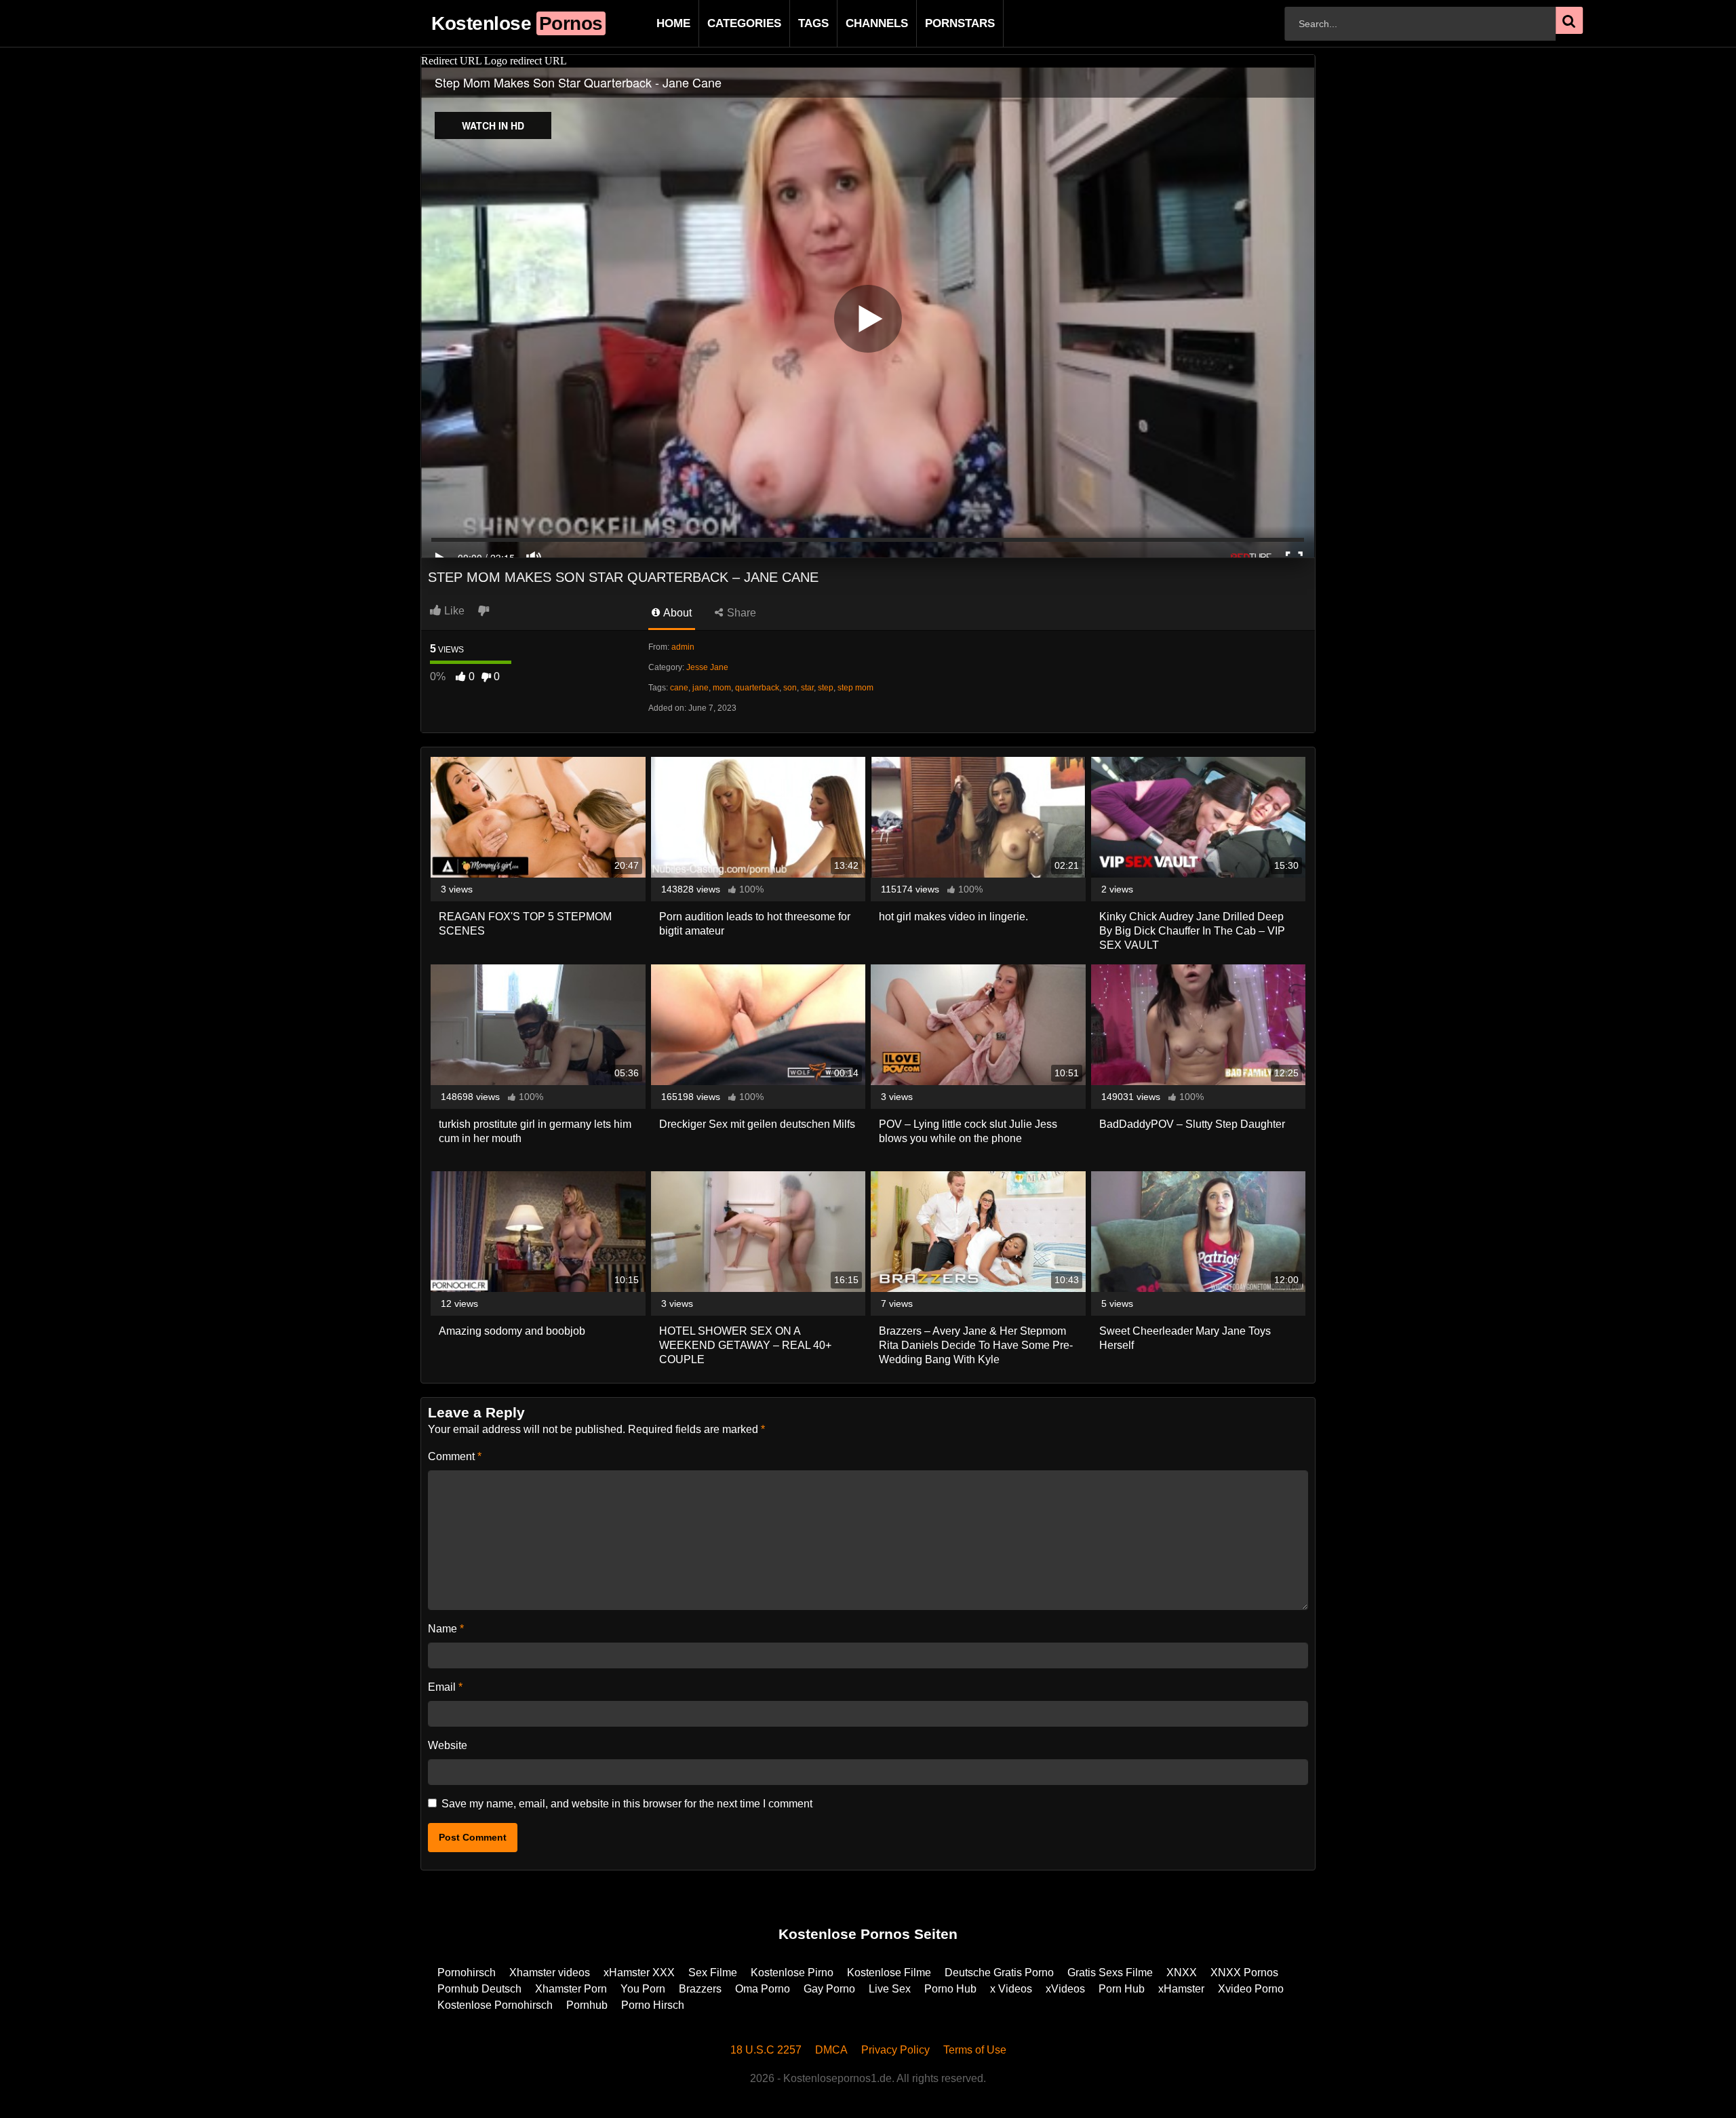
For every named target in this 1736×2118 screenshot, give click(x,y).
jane (701, 688)
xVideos (1065, 1989)
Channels (855, 23)
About (676, 613)
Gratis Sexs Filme (1110, 1973)
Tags (792, 23)
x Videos (1011, 1989)
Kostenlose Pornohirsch (495, 2005)
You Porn (643, 1989)
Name (446, 1629)
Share (740, 613)
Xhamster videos (550, 1973)
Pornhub (587, 2005)
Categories (723, 23)
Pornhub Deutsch (479, 1989)
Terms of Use (975, 2050)
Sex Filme (713, 1973)
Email (445, 1687)
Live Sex (890, 1989)
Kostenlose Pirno (792, 1973)
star (807, 688)
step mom (855, 688)
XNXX (1182, 1973)
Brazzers (700, 1989)
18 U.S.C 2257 (766, 2050)
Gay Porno (829, 1989)
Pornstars (938, 23)
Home (652, 23)
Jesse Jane (707, 667)
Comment (455, 1456)
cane (679, 688)
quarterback (757, 688)
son (790, 688)
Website (448, 1745)
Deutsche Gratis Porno (999, 1973)
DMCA (831, 2050)
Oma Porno (763, 1989)
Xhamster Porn (571, 1989)
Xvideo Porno (1251, 1989)
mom (722, 688)
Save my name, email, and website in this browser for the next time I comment (627, 1804)
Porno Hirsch (653, 2005)
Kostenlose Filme (889, 1973)
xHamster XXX (639, 1973)
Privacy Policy (895, 2050)
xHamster (1181, 1989)
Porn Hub (1122, 1989)
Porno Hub (950, 1989)
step (826, 688)
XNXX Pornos (1244, 1973)
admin (683, 647)
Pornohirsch (467, 1973)
